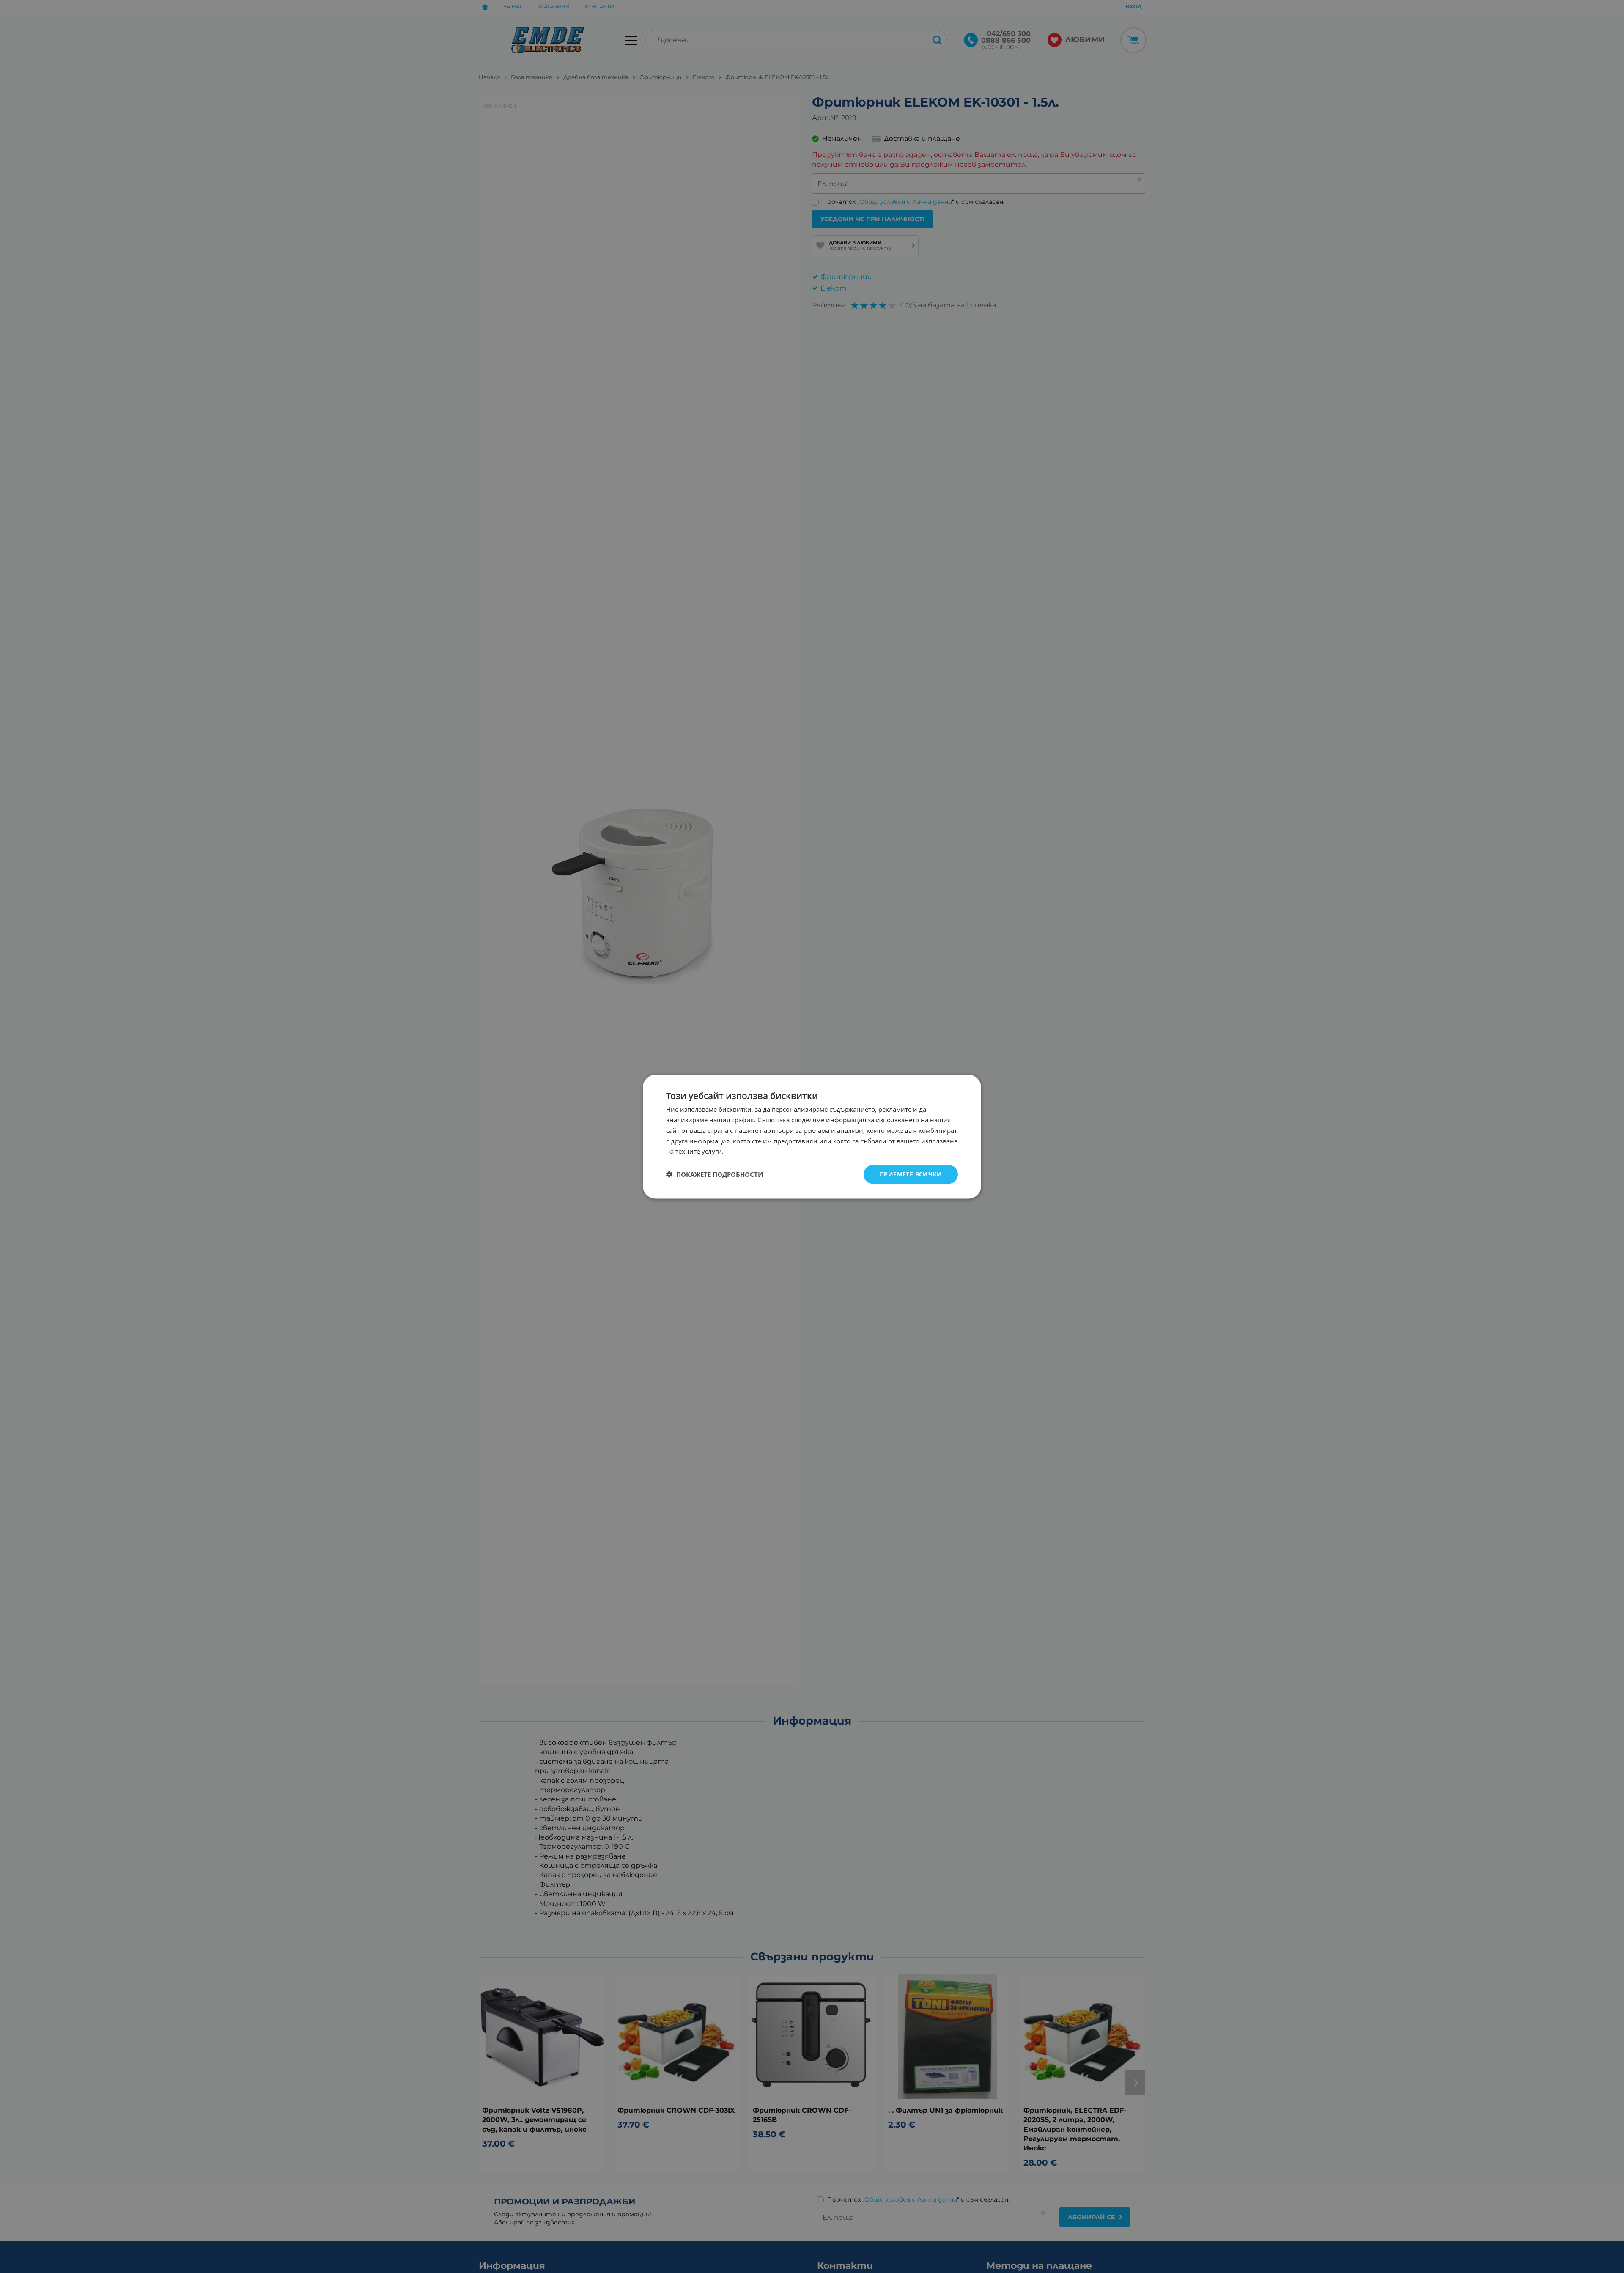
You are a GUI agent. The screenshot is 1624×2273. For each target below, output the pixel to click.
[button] (715, 1174)
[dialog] (812, 1136)
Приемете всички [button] (911, 1174)
